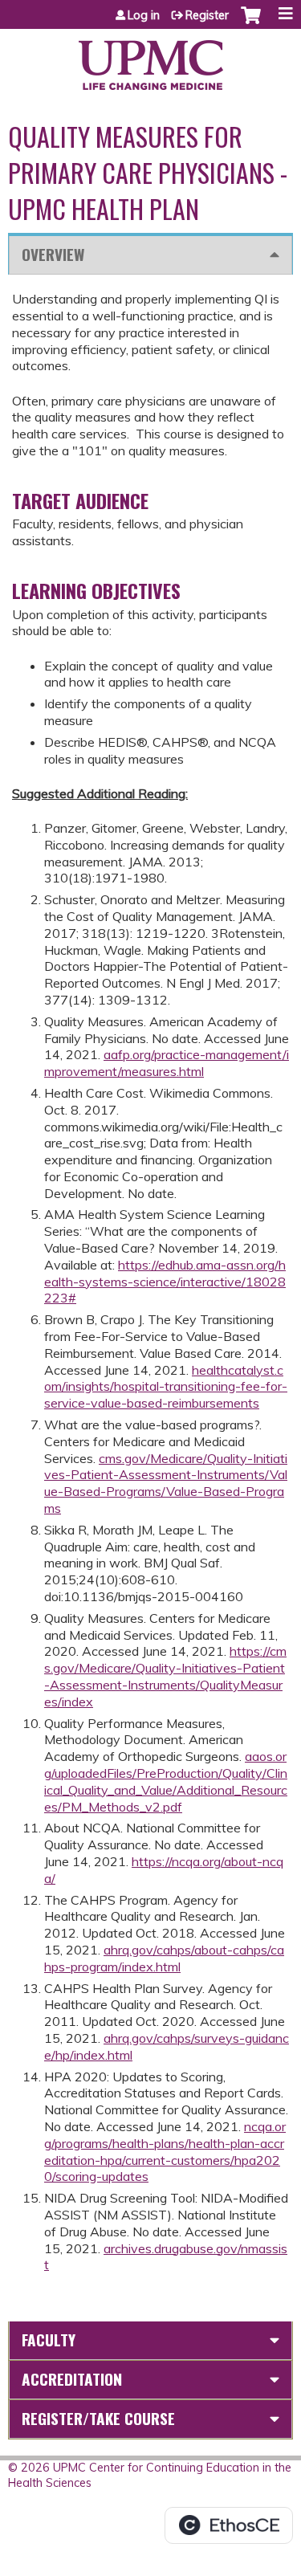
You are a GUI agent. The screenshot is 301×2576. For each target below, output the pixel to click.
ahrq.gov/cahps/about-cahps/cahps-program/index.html (164, 1958)
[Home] (150, 59)
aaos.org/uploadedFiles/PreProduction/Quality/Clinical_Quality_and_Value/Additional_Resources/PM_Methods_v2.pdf (166, 1781)
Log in (144, 15)
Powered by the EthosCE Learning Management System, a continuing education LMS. (229, 2525)
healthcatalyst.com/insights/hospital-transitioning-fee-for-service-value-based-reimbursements (166, 1387)
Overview (53, 254)
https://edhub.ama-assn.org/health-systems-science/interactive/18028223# (165, 1282)
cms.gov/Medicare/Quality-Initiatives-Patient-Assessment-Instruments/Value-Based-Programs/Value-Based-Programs (166, 1483)
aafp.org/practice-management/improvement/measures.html (167, 1063)
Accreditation (72, 2379)
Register (207, 15)
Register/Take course (98, 2418)
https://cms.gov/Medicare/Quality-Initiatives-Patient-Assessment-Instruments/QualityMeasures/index (165, 1676)
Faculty (49, 2340)
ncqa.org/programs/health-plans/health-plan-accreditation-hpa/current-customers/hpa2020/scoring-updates (165, 2151)
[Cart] (251, 23)
